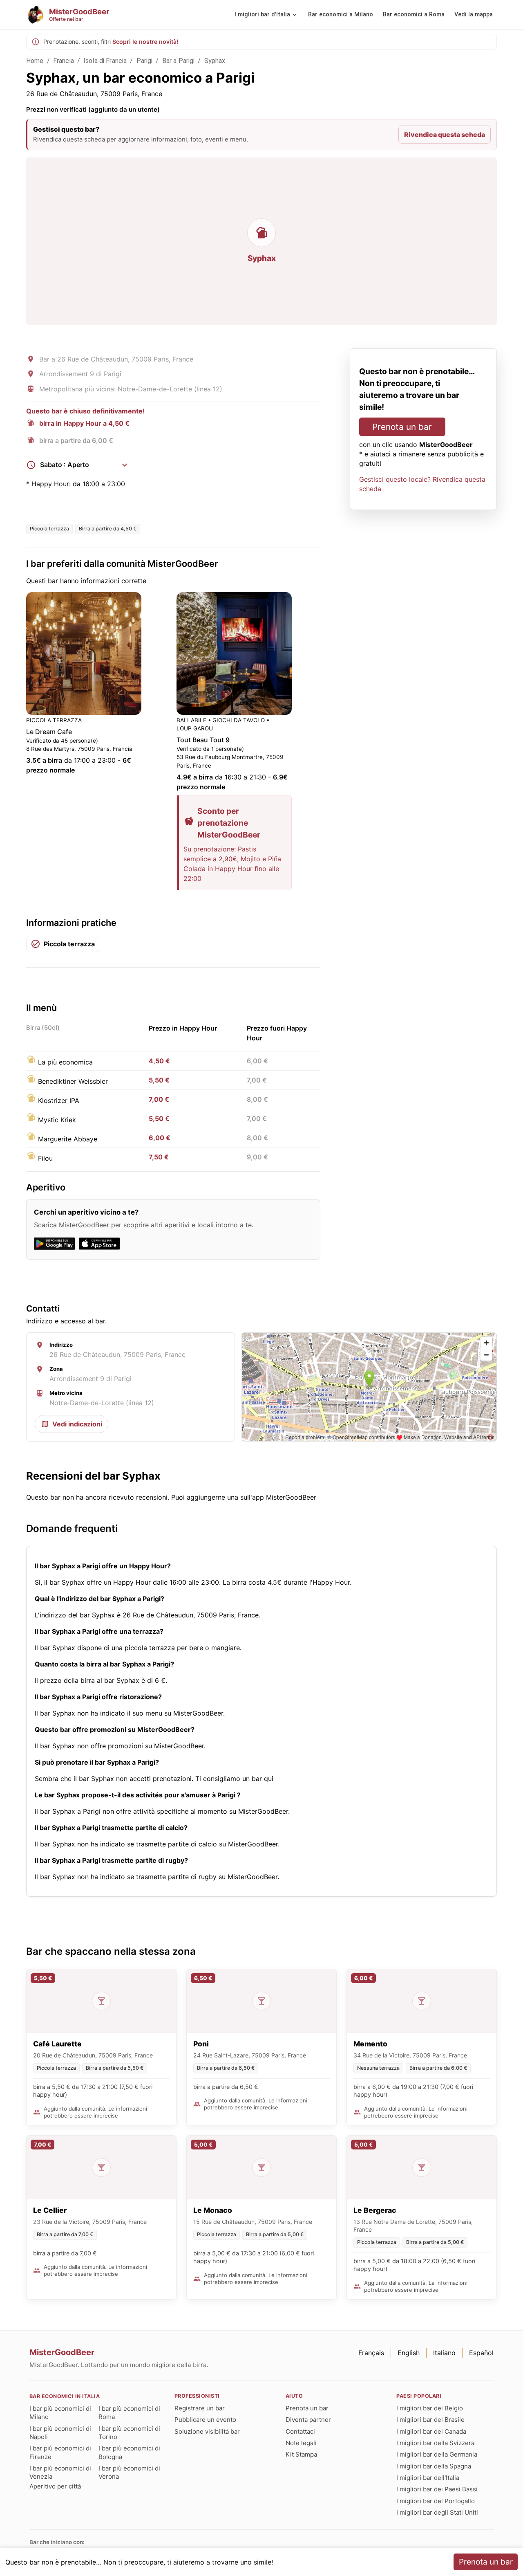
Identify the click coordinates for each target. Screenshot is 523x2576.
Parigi (145, 61)
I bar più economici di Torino (129, 2433)
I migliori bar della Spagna (434, 2466)
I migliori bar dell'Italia (428, 2478)
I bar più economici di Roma (129, 2413)
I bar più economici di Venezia (60, 2472)
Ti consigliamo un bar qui (234, 1779)
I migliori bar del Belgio (430, 2408)
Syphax (215, 61)
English (409, 2353)
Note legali (301, 2443)
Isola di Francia (105, 61)
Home (35, 61)
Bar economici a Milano (341, 15)
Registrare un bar (200, 2408)
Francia (64, 61)
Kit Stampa (301, 2454)
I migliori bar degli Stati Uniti (437, 2512)
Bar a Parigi (179, 61)
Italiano (444, 2353)
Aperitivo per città (55, 2486)
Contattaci (300, 2431)
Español (481, 2353)
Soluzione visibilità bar (207, 2431)
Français (371, 2353)
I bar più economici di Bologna (129, 2452)
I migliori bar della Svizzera (435, 2443)
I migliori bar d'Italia (262, 15)
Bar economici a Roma (414, 15)
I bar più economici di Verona (129, 2472)
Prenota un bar (402, 427)
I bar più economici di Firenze (60, 2452)
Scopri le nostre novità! (145, 42)
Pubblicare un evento (205, 2420)
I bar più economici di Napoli (60, 2433)
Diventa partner (308, 2420)
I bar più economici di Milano (60, 2413)
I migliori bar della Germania (437, 2454)
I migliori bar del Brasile (430, 2420)
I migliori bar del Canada (431, 2431)
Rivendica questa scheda (445, 135)
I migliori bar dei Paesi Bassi (437, 2489)
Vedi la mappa (474, 15)
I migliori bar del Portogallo (436, 2501)
